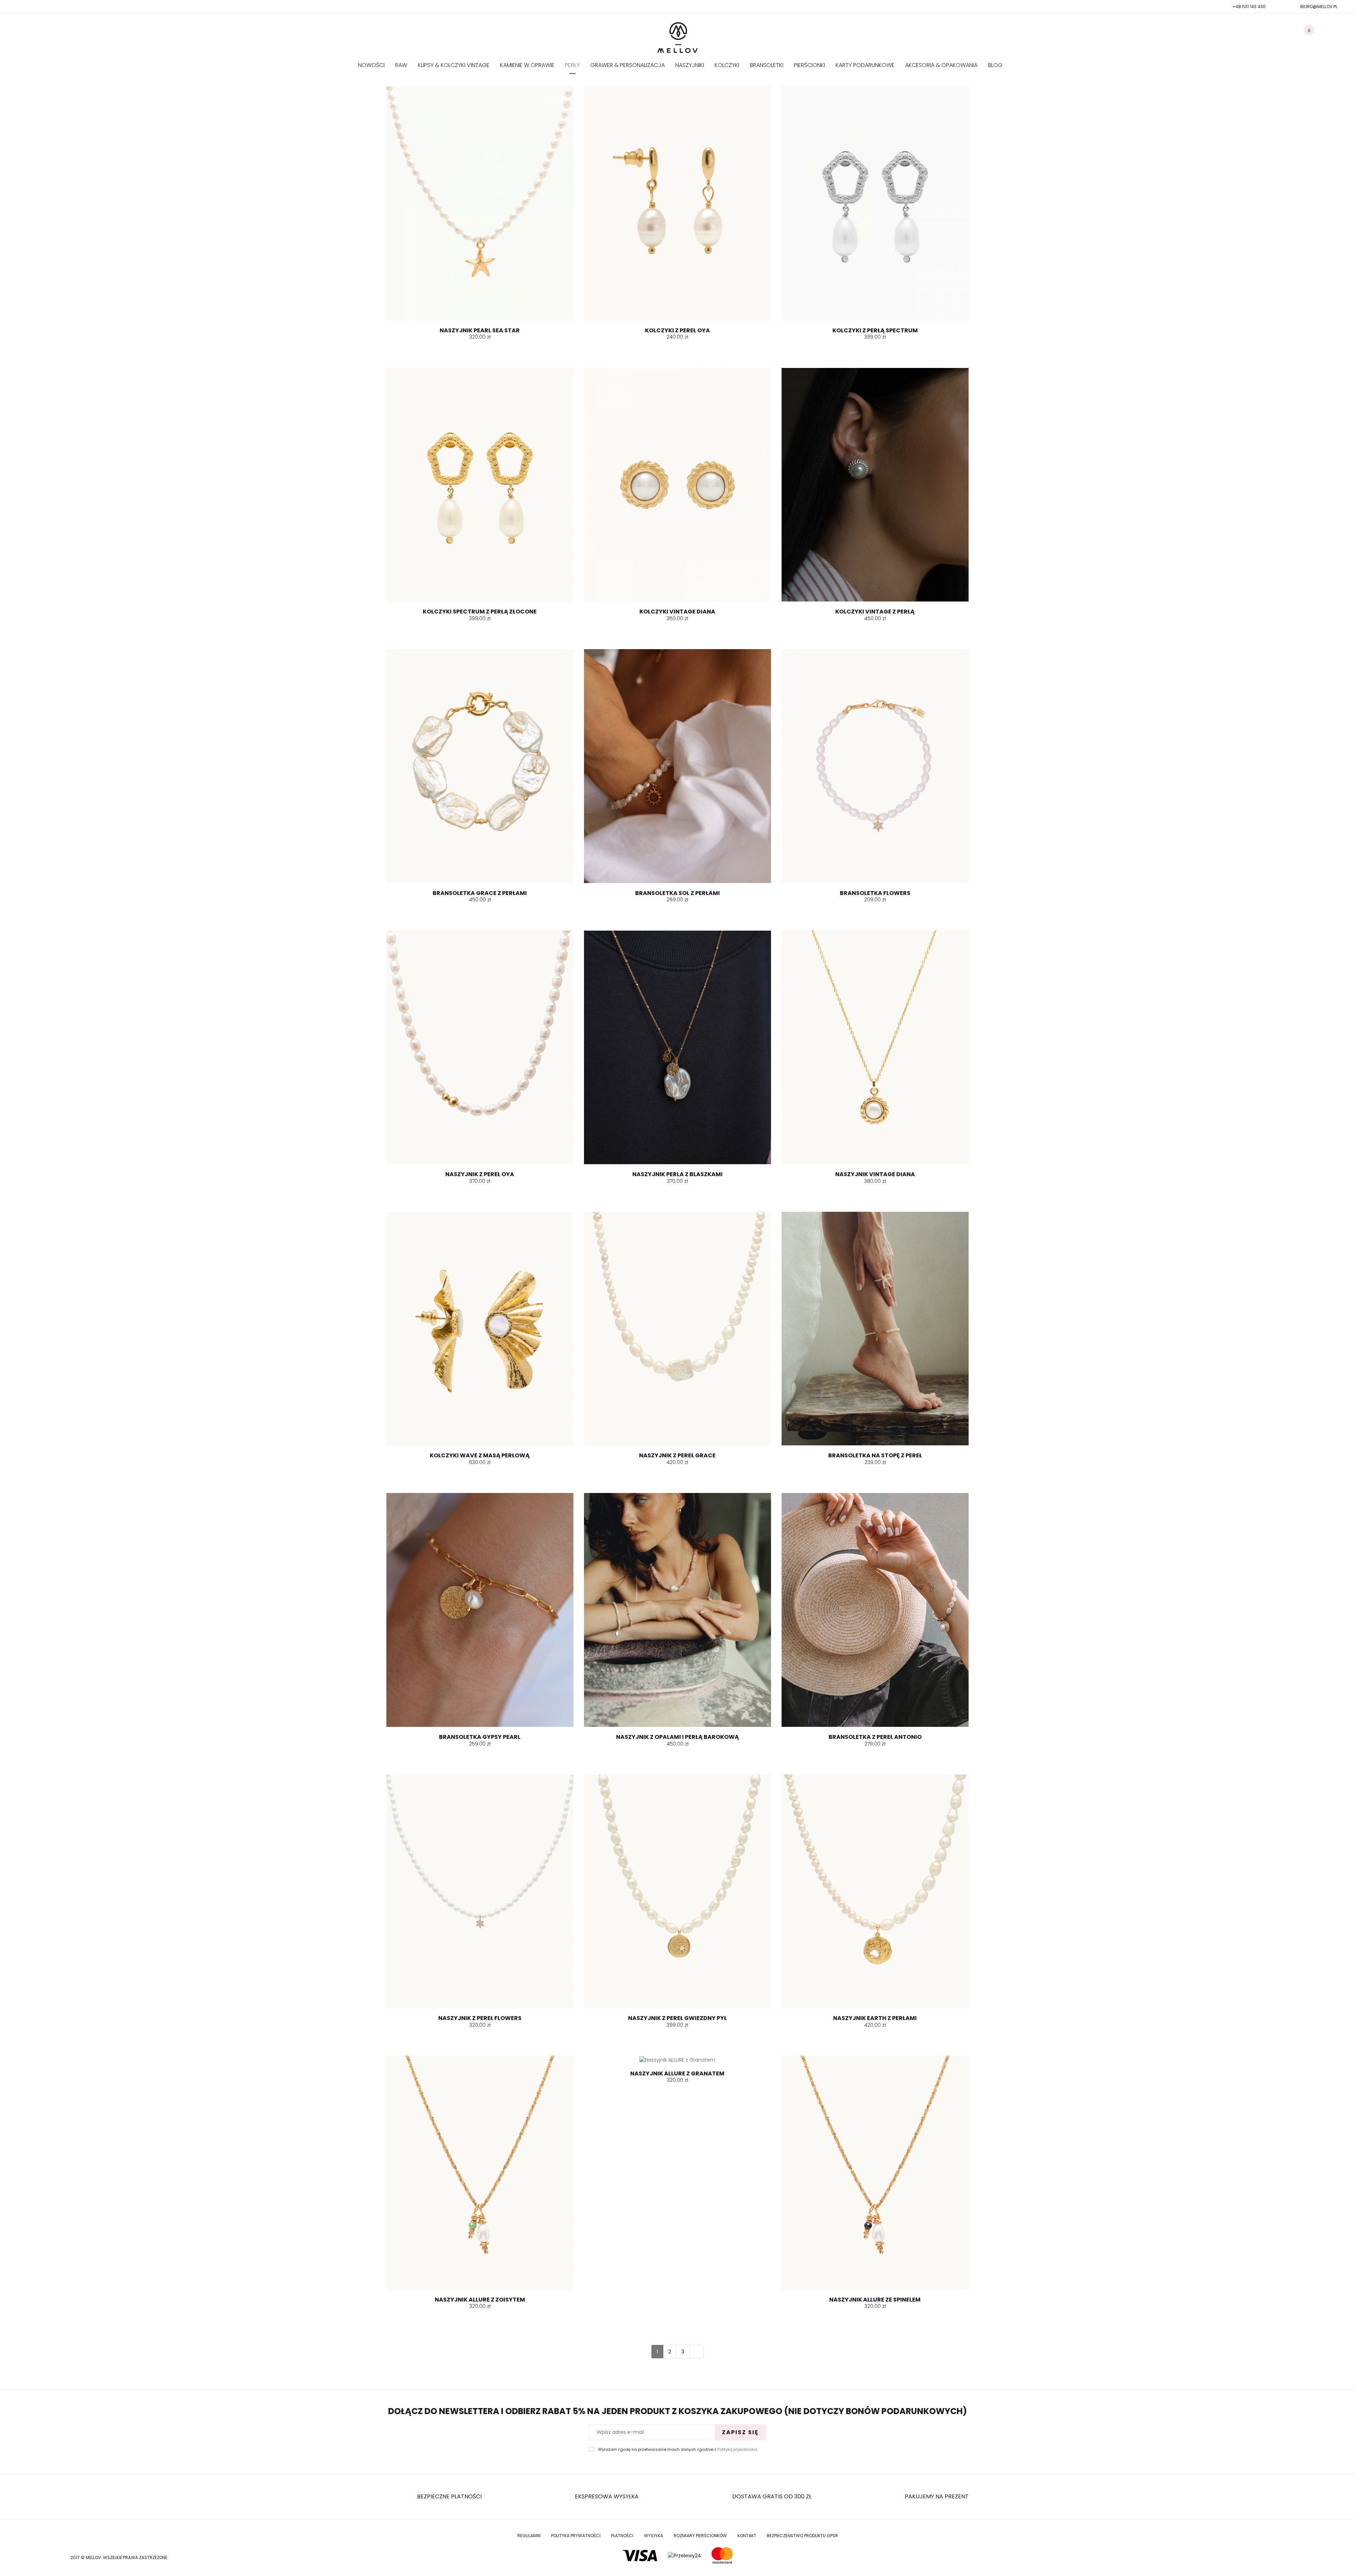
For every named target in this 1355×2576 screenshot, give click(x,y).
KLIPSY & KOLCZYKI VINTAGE (454, 65)
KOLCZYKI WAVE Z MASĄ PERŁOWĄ (480, 1455)
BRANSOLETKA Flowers (875, 893)
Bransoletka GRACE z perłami (480, 893)
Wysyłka (654, 2536)
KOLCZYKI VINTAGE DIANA (677, 612)
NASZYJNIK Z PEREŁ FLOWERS (480, 2018)
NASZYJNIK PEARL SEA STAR (480, 330)
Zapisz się (740, 2432)
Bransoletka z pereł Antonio (875, 1737)
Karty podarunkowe (865, 65)
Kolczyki (727, 65)
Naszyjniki (690, 65)
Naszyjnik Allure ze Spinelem (875, 2300)
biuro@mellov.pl (1319, 7)
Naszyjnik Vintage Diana (875, 1174)
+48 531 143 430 (1249, 7)
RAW (401, 65)
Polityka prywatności (576, 2536)
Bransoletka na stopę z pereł (875, 1455)
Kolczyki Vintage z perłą (875, 612)
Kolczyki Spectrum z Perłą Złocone (480, 612)
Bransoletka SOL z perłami (677, 893)
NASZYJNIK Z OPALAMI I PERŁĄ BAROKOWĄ (677, 1737)
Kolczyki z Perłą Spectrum (875, 330)
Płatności (622, 2536)
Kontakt (747, 2536)
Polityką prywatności (737, 2449)
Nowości (371, 65)
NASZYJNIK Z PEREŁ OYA (480, 1174)
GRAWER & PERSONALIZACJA (628, 65)
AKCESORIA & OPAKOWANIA (941, 65)
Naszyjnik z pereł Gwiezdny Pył (677, 2018)
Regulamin (529, 2536)
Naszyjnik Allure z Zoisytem (480, 2300)
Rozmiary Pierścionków (700, 2536)
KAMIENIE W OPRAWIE (527, 65)
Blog (995, 65)
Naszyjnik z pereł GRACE (677, 1455)
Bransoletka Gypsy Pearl (480, 1737)
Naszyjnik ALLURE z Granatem (677, 2073)
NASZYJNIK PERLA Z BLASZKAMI (677, 1174)
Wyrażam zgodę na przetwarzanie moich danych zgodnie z (678, 2450)
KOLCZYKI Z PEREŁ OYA (677, 330)
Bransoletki (767, 65)
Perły (572, 65)
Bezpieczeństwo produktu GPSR (802, 2536)
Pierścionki (809, 65)
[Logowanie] (1336, 34)
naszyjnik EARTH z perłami (875, 2018)
